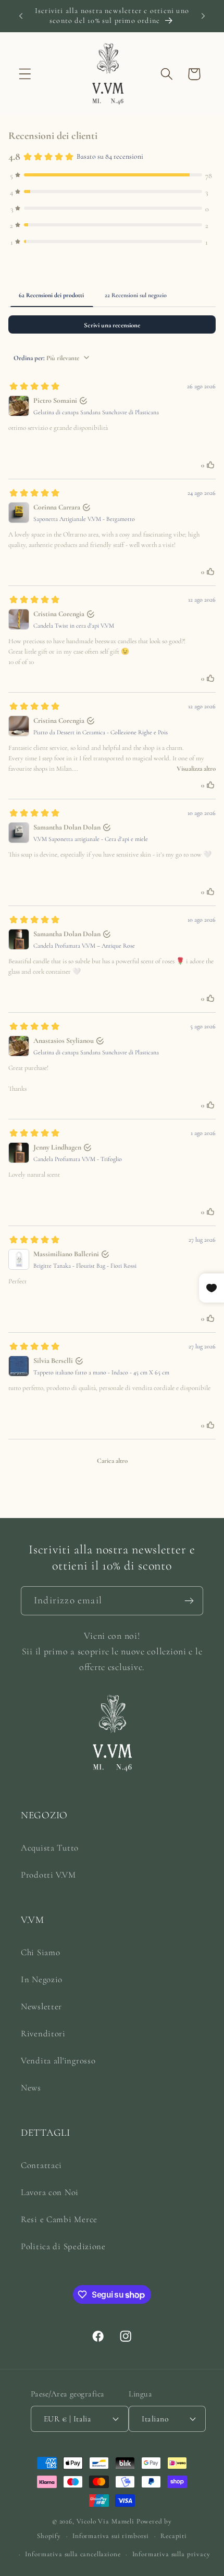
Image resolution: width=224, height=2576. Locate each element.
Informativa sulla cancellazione (73, 2554)
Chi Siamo (40, 1952)
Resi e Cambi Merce (59, 2219)
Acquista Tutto (50, 1848)
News (31, 2088)
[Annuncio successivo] (203, 16)
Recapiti (174, 2536)
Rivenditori (43, 2033)
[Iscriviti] (189, 1601)
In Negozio (42, 1979)
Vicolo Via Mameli (105, 2521)
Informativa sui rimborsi (111, 2536)
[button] (25, 74)
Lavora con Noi (50, 2192)
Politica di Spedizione (63, 2246)
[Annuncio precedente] (21, 16)
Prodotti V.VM (48, 1875)
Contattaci (41, 2165)
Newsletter (41, 2006)
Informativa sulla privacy (171, 2554)
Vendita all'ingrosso (58, 2061)
